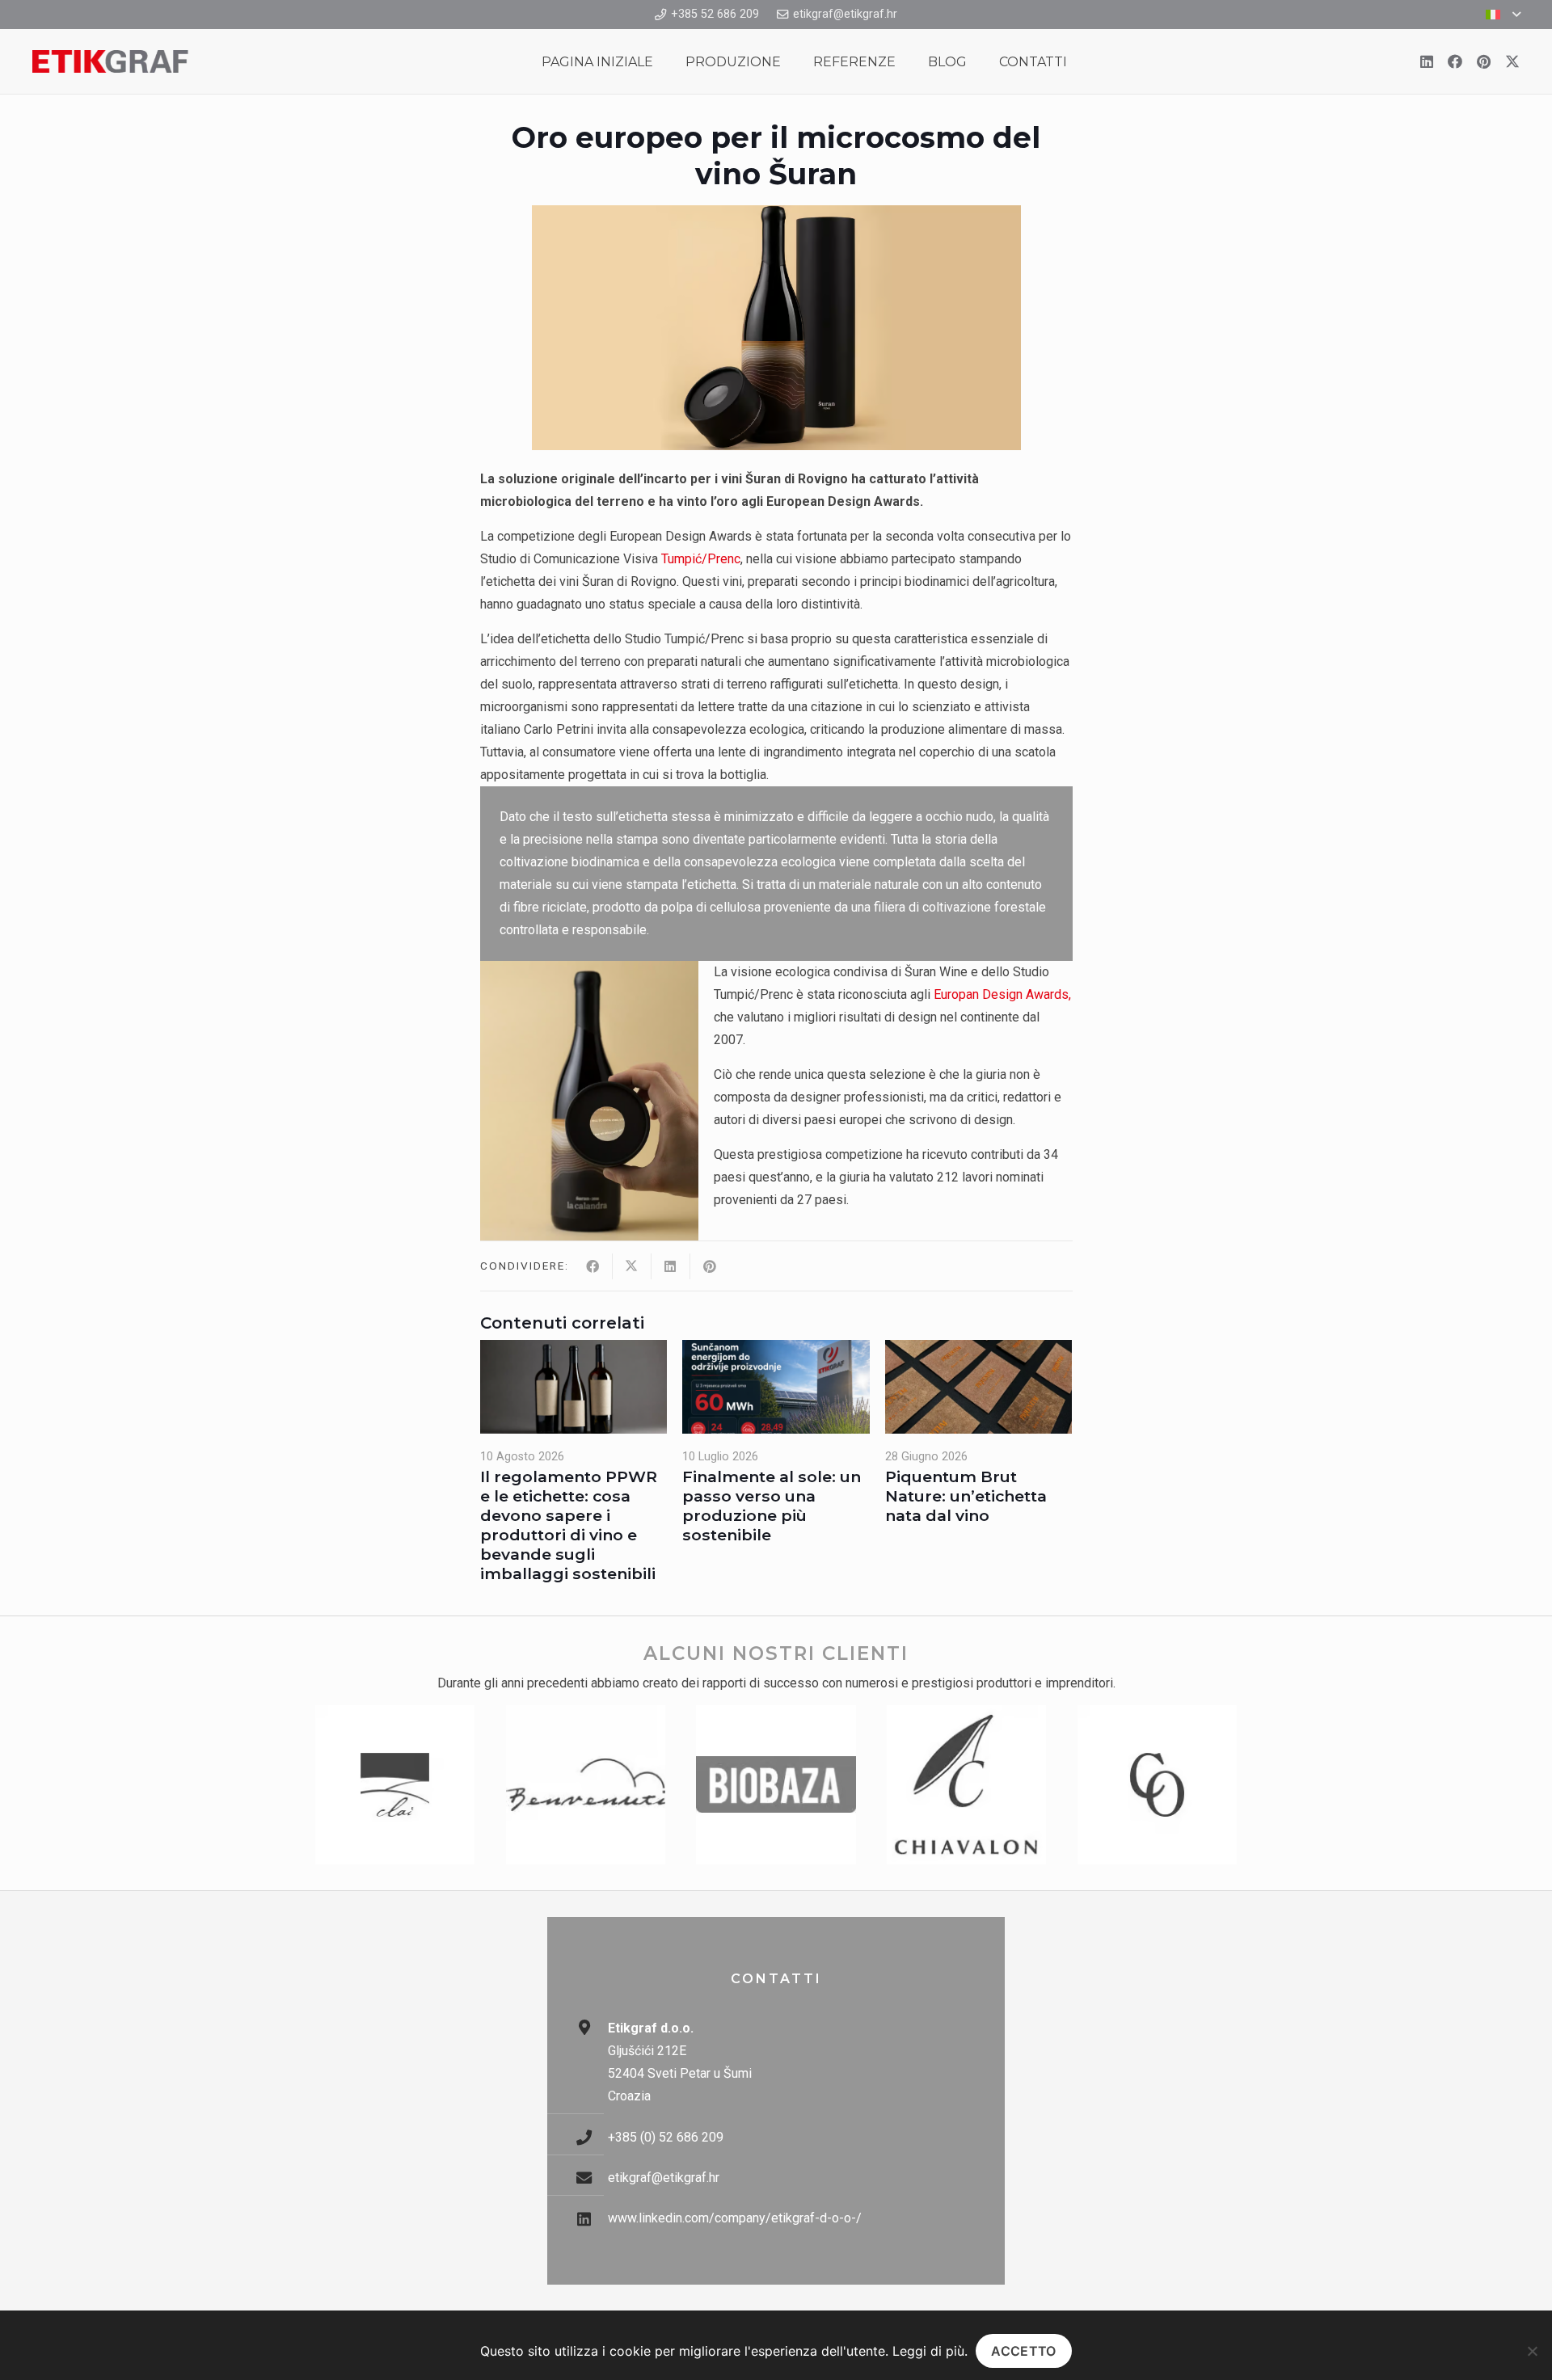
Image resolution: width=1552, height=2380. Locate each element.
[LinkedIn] (1427, 61)
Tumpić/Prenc (701, 559)
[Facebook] (1455, 61)
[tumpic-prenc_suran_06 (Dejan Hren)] (589, 1101)
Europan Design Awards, (1002, 994)
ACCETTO (1023, 2351)
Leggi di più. (930, 2351)
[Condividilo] (593, 1266)
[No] (1532, 2351)
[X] (1512, 61)
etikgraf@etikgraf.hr (664, 2178)
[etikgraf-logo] (110, 61)
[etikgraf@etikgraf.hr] (592, 2178)
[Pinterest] (1484, 61)
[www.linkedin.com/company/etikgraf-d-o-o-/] (592, 2219)
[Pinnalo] (710, 1266)
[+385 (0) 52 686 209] (592, 2137)
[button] (1503, 15)
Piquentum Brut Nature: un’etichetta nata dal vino (966, 1496)
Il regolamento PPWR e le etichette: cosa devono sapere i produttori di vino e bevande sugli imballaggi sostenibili (569, 1525)
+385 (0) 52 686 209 (666, 2137)
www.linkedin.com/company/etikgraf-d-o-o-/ (735, 2218)
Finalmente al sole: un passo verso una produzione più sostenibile (772, 1506)
